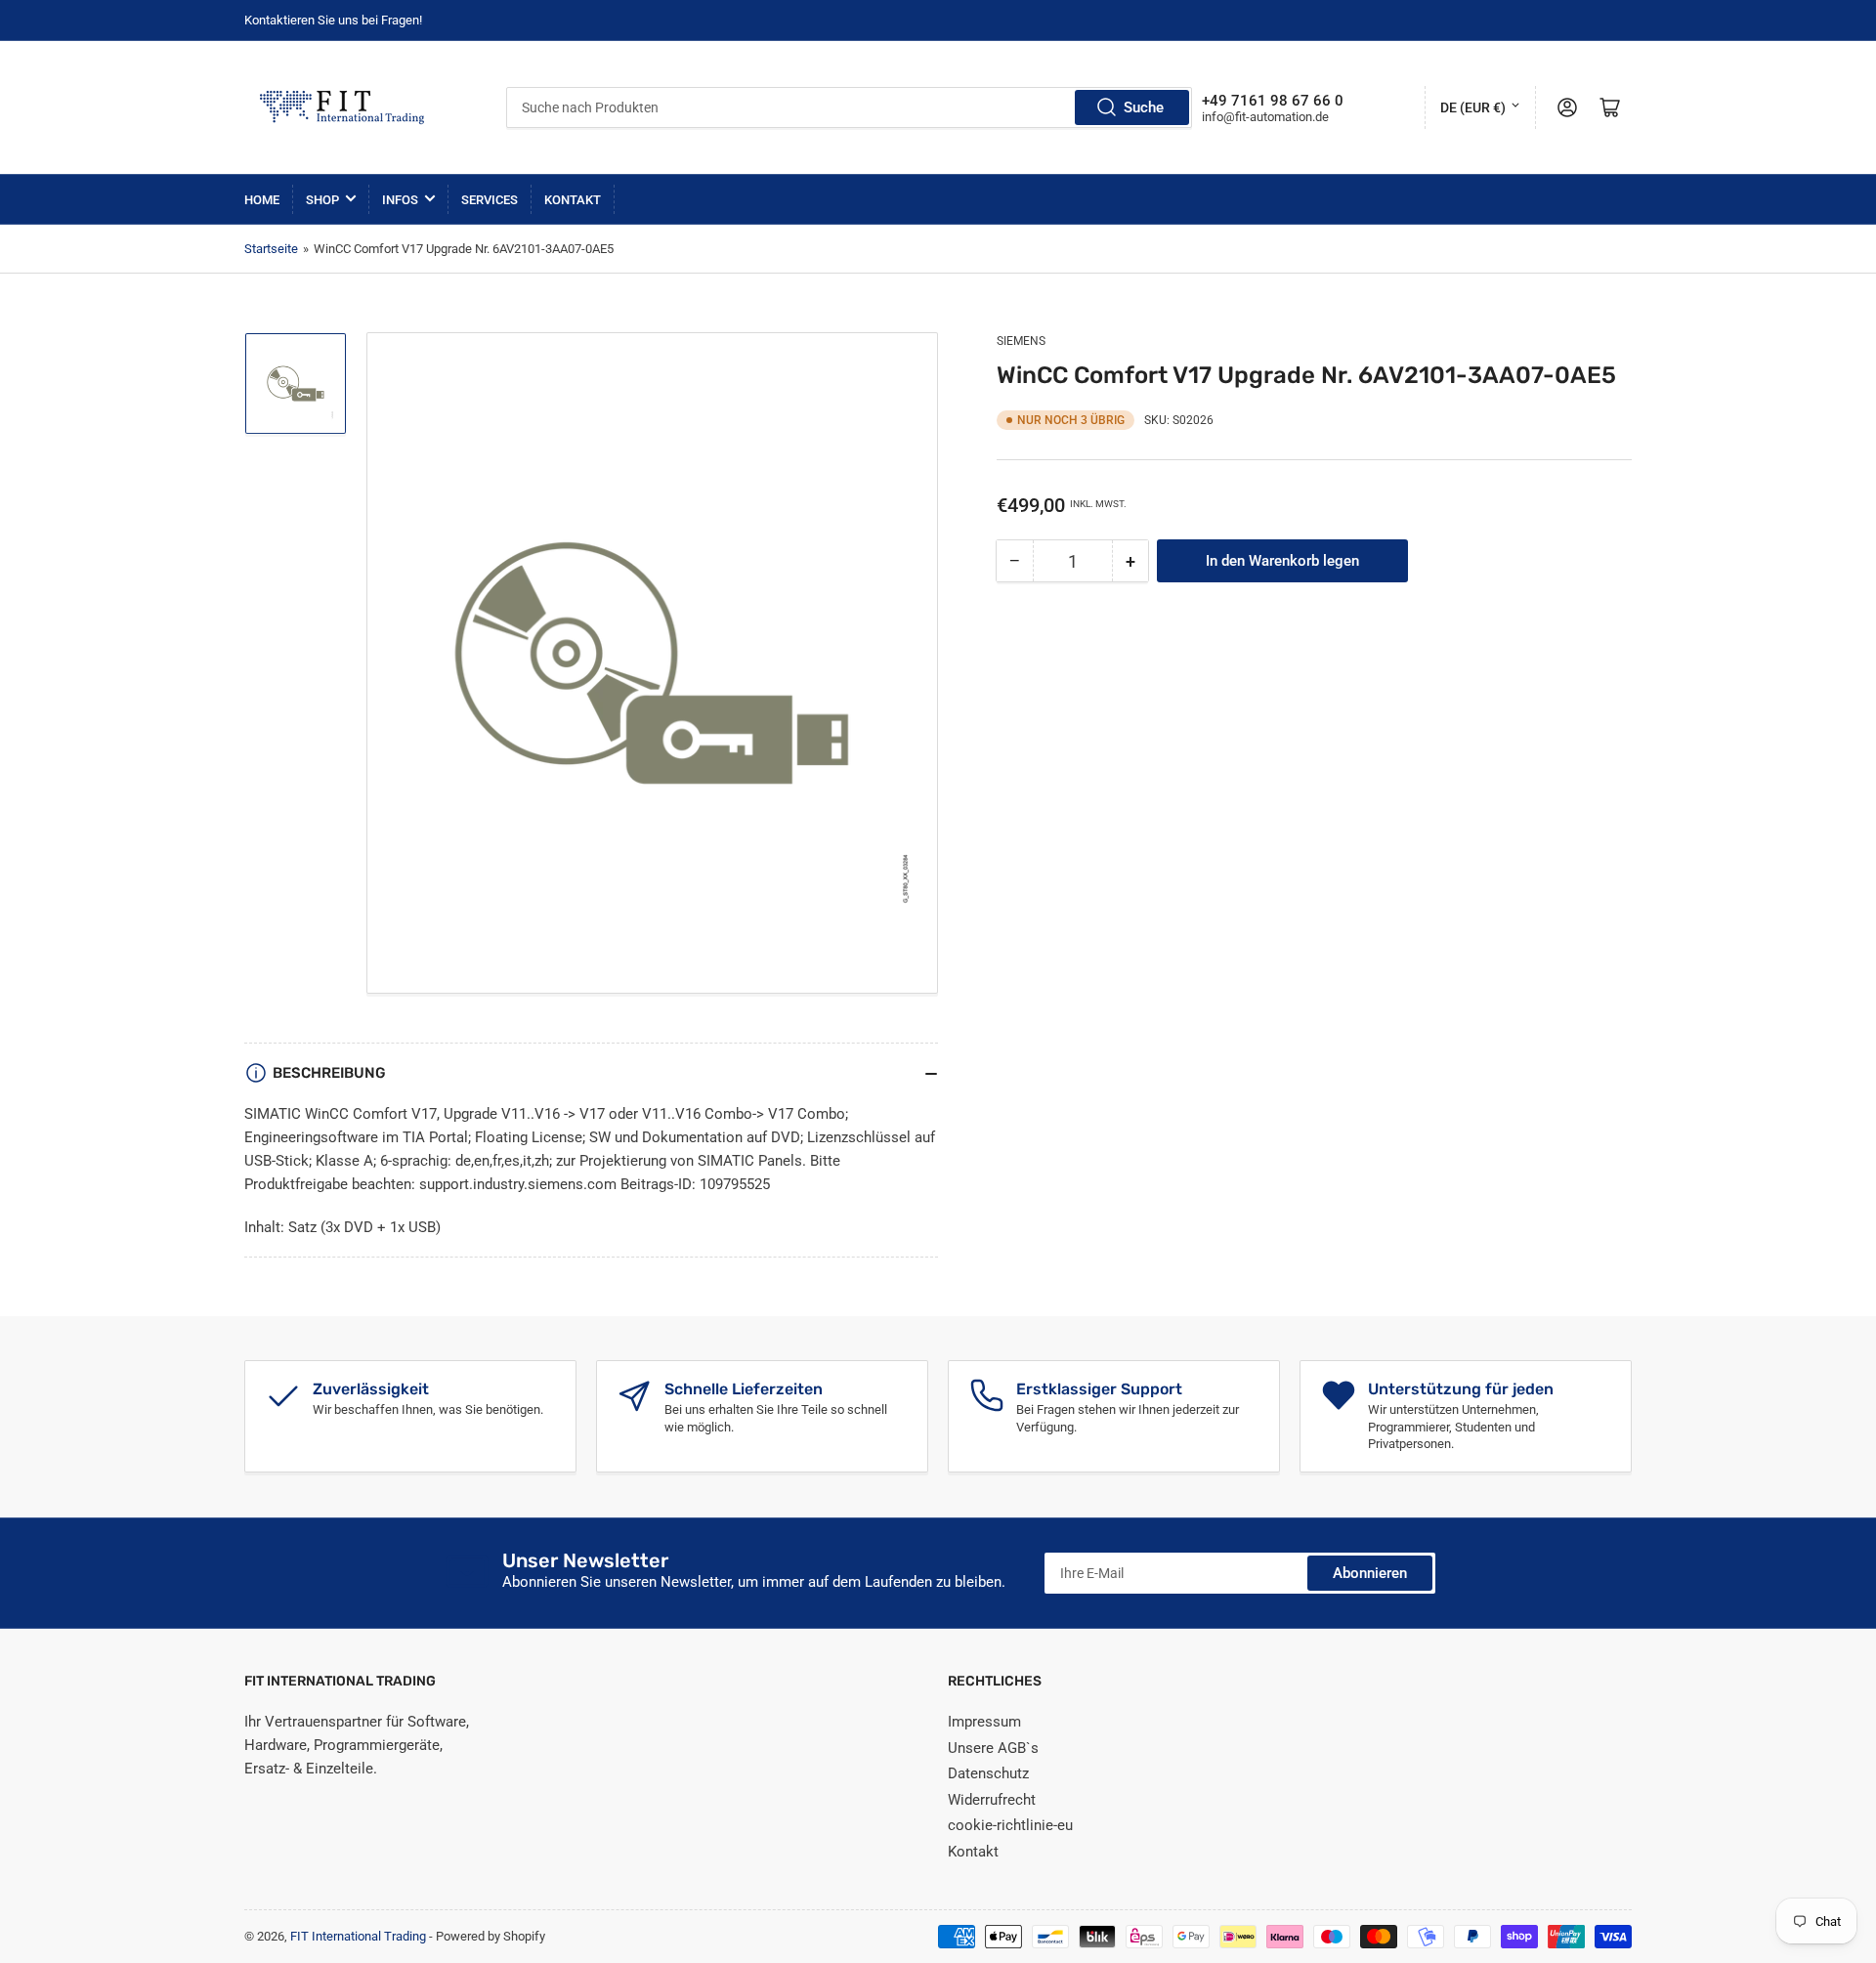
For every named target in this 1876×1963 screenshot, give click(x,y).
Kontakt (573, 200)
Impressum (984, 1722)
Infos (400, 200)
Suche (1144, 107)
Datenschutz (988, 1773)
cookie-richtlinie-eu (1010, 1825)
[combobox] (850, 107)
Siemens (1021, 341)
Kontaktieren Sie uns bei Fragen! (333, 20)
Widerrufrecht (992, 1800)
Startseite (271, 249)
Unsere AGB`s (993, 1748)
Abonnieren (1370, 1573)
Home (262, 200)
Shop (322, 200)
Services (490, 200)
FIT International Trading (358, 1936)
